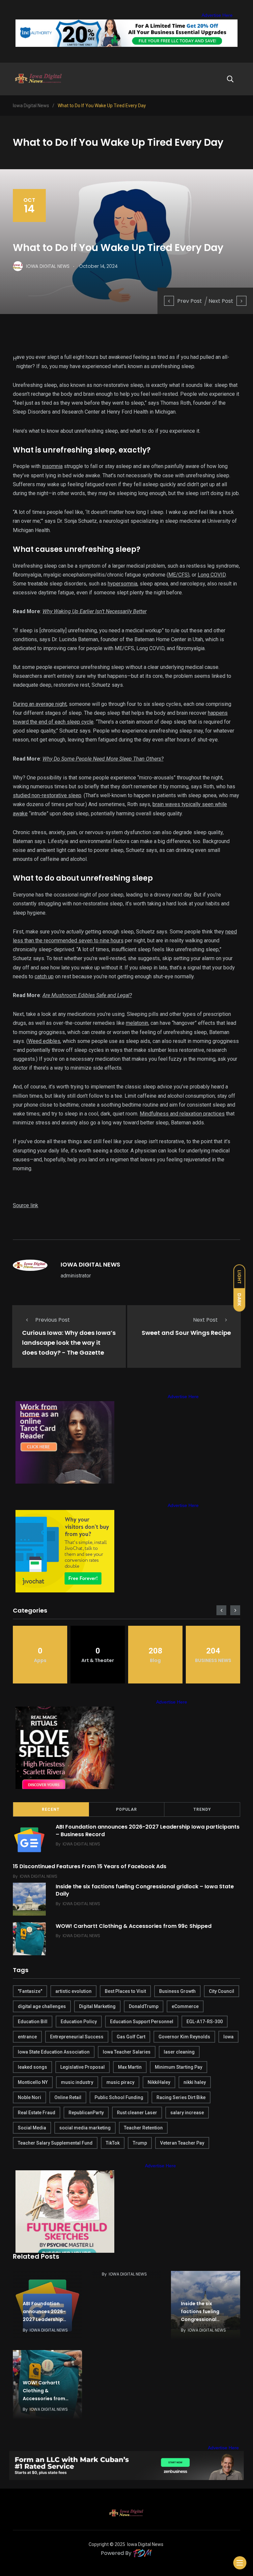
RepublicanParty (86, 2113)
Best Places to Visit (125, 1991)
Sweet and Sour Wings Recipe (186, 1333)
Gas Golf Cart (131, 2037)
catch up (44, 976)
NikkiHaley (159, 2082)
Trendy (202, 1809)
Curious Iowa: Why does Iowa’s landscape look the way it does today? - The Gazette (69, 1343)
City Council (222, 1991)
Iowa (228, 2037)
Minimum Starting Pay (179, 2067)
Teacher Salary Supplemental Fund (55, 2143)
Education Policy (79, 2022)
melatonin (137, 1023)
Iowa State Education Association (54, 2052)
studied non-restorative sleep (47, 795)
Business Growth (177, 1991)
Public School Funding (119, 2097)
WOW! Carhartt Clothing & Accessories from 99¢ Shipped (134, 1926)
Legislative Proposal (83, 2067)
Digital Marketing (97, 2006)
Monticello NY (33, 2082)
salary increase (187, 2113)
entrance (27, 2037)
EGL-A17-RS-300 (205, 2022)
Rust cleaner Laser (137, 2113)
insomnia (52, 466)
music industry (77, 2082)
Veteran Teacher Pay (182, 2143)
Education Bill (33, 2022)
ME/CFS (178, 575)
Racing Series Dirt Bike (181, 2097)
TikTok (113, 2143)
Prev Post (190, 301)
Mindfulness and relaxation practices (182, 1114)
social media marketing (85, 2128)
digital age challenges (42, 2006)
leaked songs (32, 2067)
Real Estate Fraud (37, 2113)
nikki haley (195, 2082)
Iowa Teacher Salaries (127, 2052)
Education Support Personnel (142, 2022)
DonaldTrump (144, 2006)
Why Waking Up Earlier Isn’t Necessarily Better (95, 611)
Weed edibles (44, 1041)
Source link (26, 1205)
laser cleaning (179, 2052)
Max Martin (130, 2067)
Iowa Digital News (145, 2544)
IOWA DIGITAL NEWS (90, 1264)
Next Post (221, 301)
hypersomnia (123, 584)
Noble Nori (29, 2097)
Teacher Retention (143, 2128)
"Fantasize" (30, 1991)
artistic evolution (73, 1991)
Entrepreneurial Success (77, 2037)
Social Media (32, 2128)
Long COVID (212, 575)
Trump (140, 2143)
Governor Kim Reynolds (184, 2037)
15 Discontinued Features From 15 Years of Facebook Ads (90, 1866)
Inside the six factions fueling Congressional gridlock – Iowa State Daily (145, 1890)
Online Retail (68, 2097)
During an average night (40, 704)
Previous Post (53, 1320)
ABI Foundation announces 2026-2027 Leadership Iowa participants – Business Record (148, 1830)
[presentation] (221, 1610)
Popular (126, 1809)
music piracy (120, 2082)
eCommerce (185, 2006)
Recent (51, 1809)
